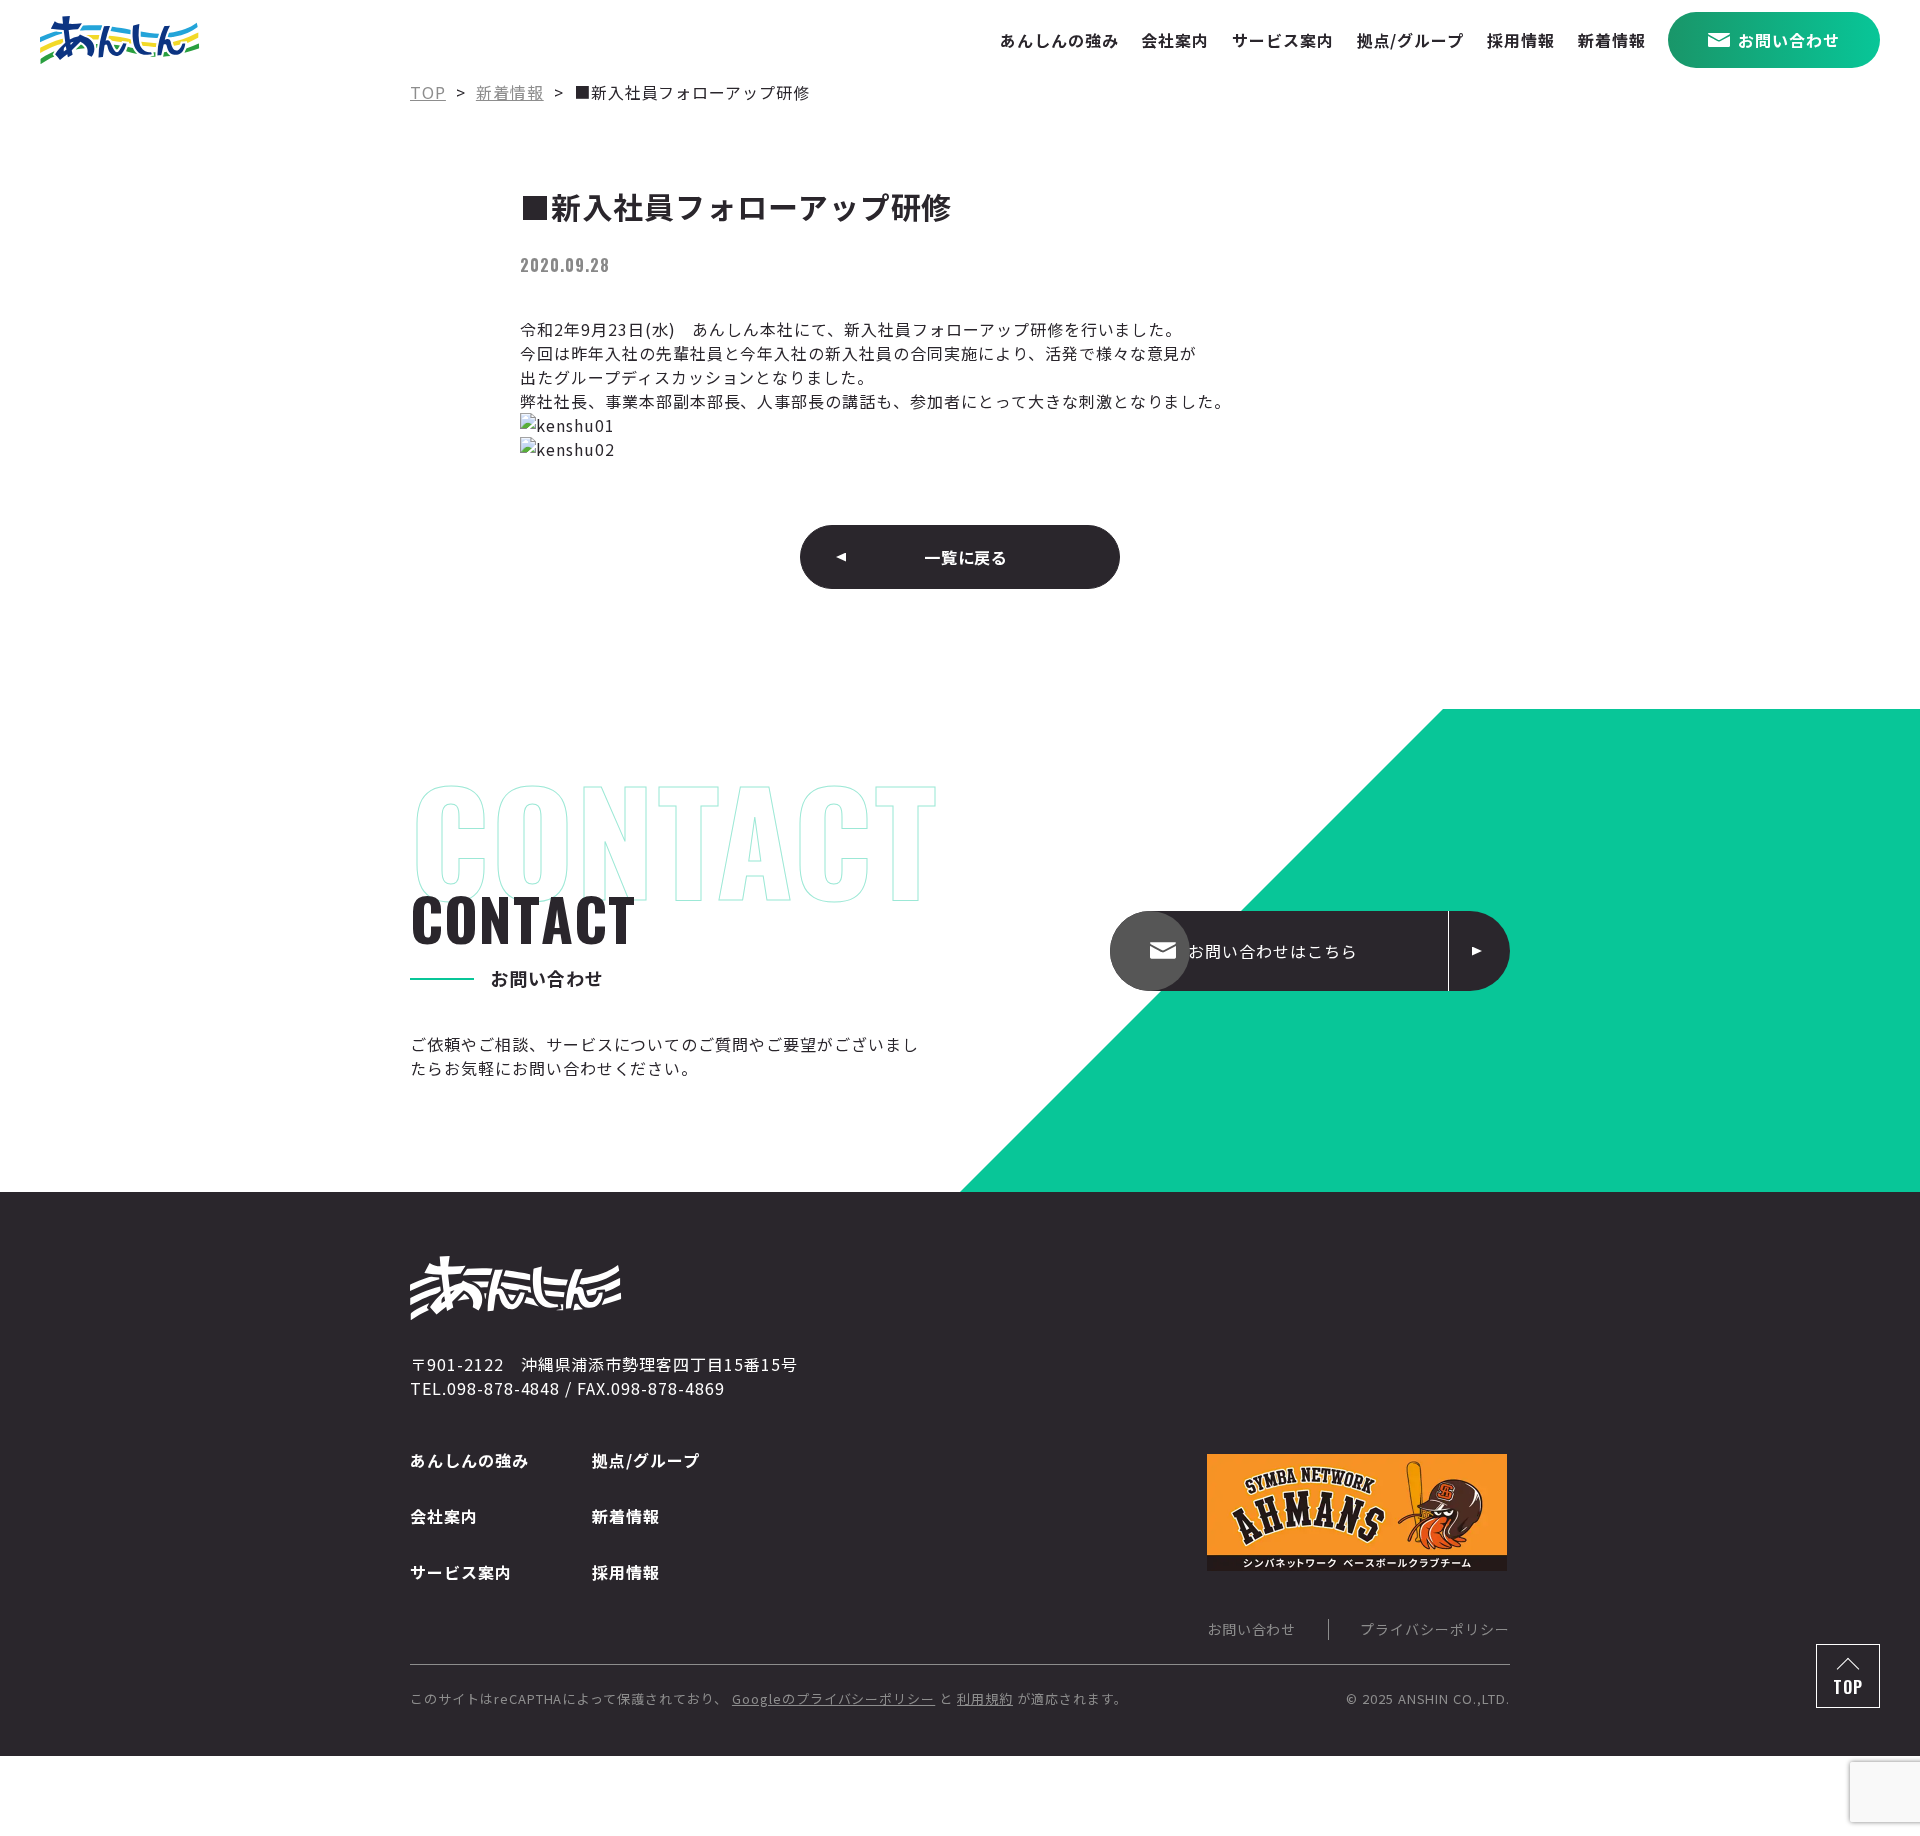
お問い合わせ (1252, 1629)
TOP (1848, 1687)
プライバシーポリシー (1435, 1629)
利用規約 (985, 1698)
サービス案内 (461, 1572)
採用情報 (626, 1572)
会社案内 (444, 1516)
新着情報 (626, 1516)
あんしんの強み (469, 1460)
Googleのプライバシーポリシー (833, 1698)
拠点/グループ (646, 1460)
